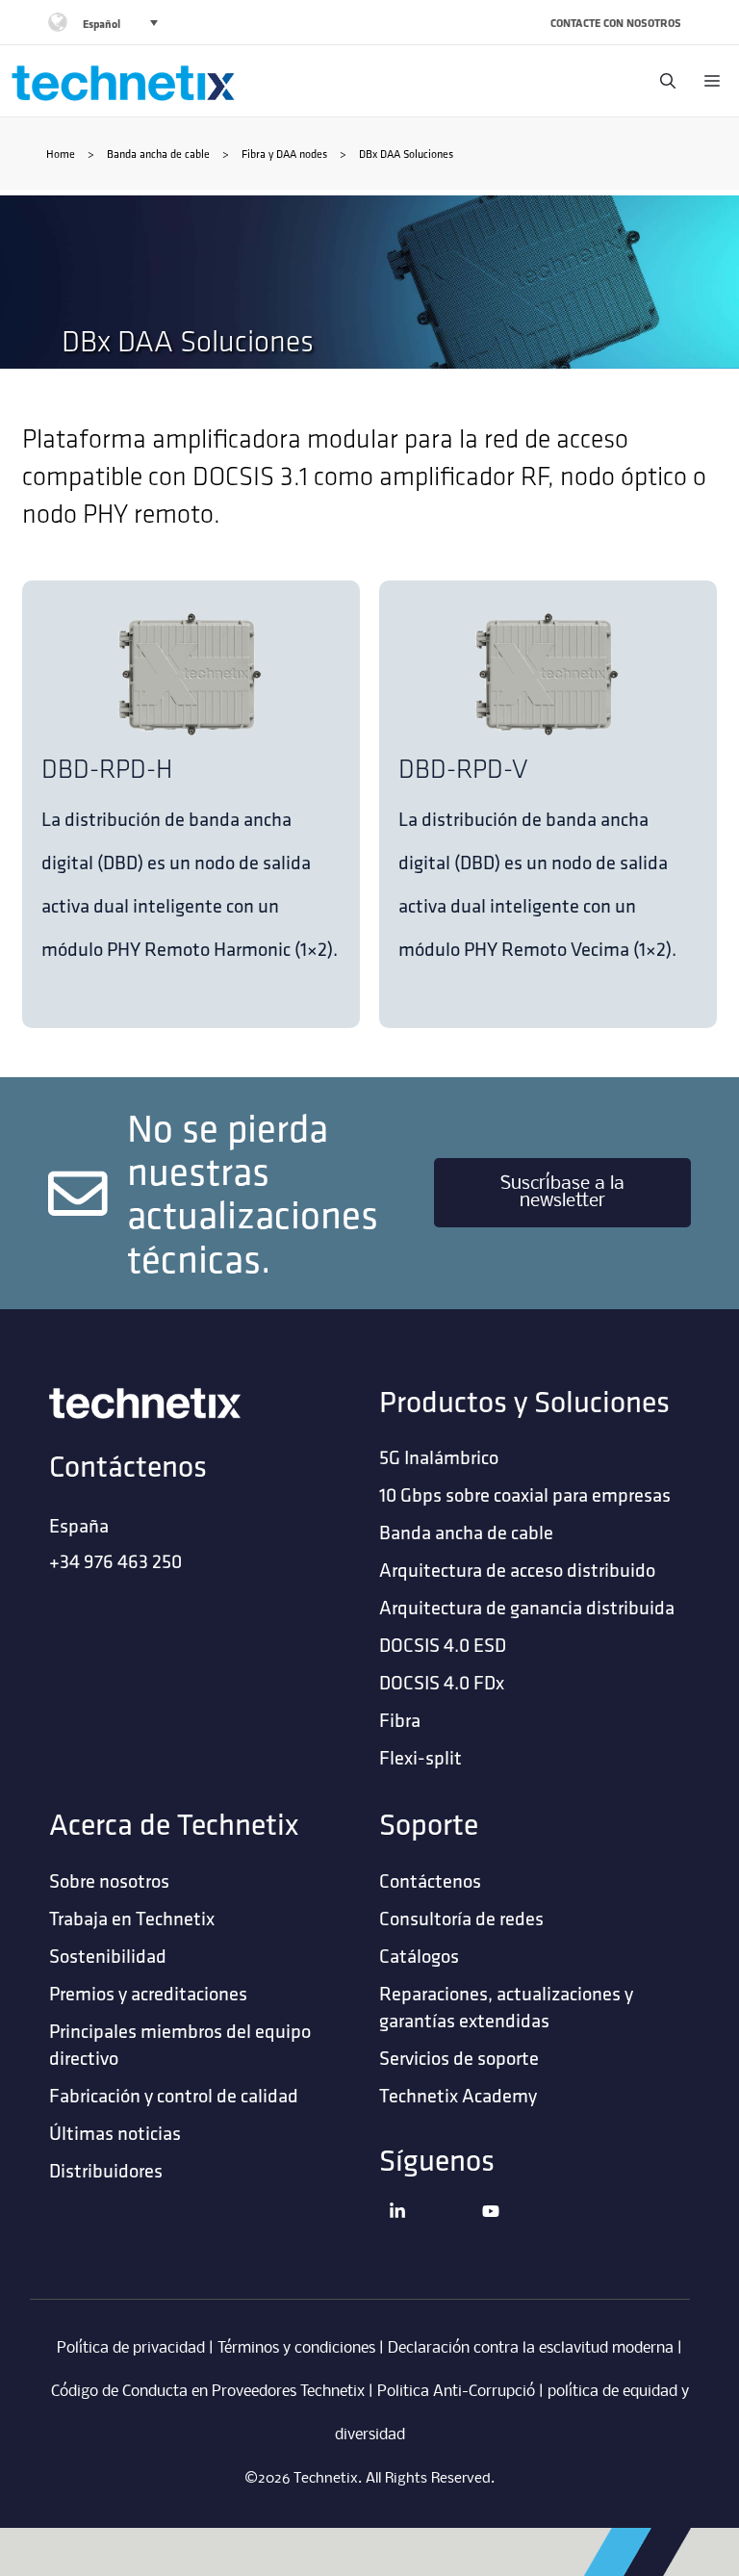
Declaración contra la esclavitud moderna (531, 2348)
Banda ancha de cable (158, 154)
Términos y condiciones (296, 2348)
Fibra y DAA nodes (284, 154)
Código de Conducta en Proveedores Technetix (208, 2392)
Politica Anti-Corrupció (456, 2392)
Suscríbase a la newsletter (562, 1193)
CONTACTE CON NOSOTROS (616, 23)
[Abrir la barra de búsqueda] (663, 81)
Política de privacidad (131, 2348)
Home (61, 154)
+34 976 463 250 (115, 1561)
